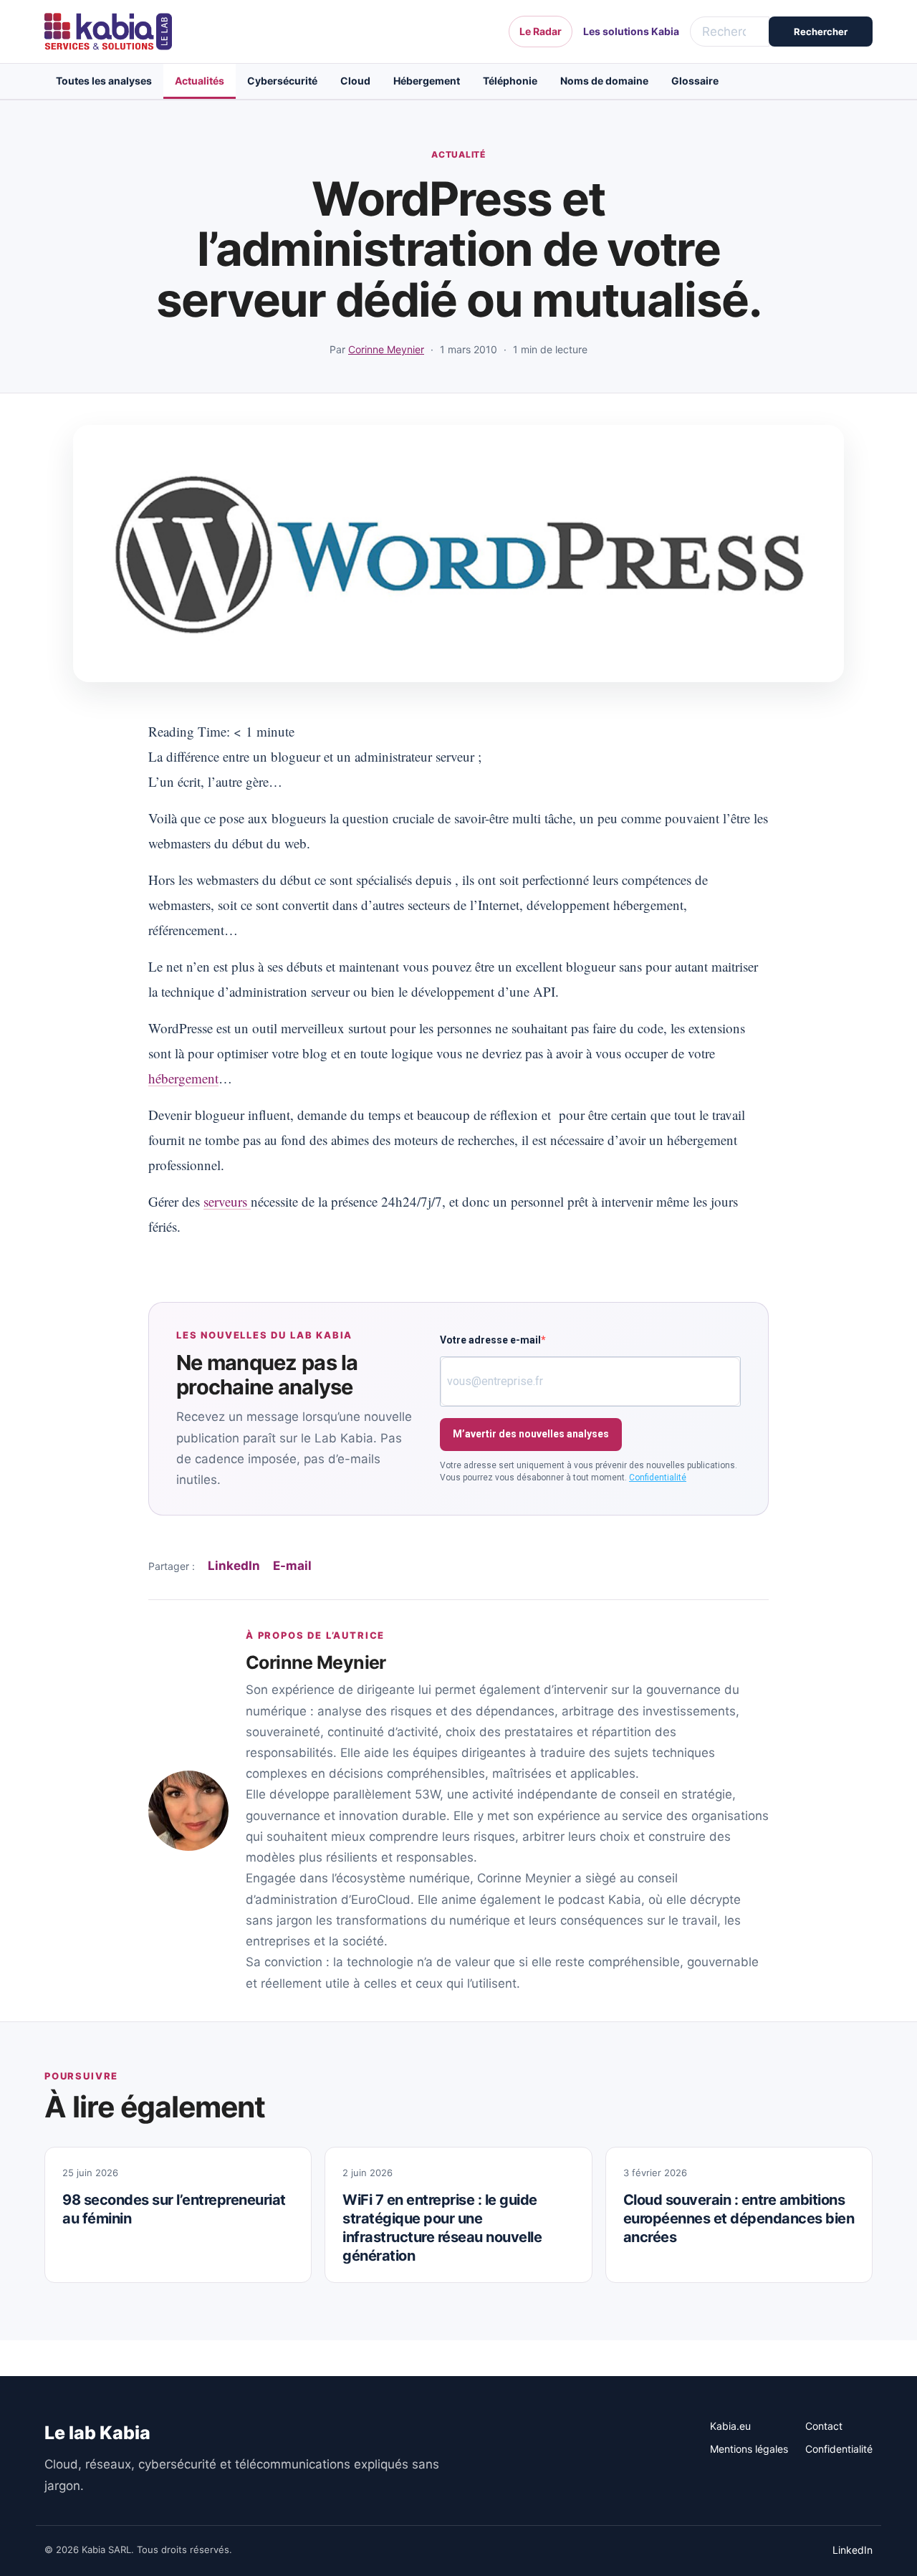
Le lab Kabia (97, 2433)
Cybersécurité (282, 81)
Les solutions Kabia (631, 31)
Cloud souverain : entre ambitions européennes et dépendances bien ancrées (739, 2218)
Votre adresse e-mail (490, 1340)
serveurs (227, 1201)
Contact (824, 2426)
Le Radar (541, 31)
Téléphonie (510, 81)
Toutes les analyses (104, 81)
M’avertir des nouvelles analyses (531, 1434)
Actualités (200, 81)
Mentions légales (749, 2449)
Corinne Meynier (386, 349)
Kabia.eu (730, 2426)
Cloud (355, 81)
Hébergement (427, 81)
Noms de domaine (604, 81)
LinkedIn (234, 1566)
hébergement (183, 1078)
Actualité (458, 154)
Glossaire (695, 81)
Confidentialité (658, 1478)
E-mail (292, 1566)
